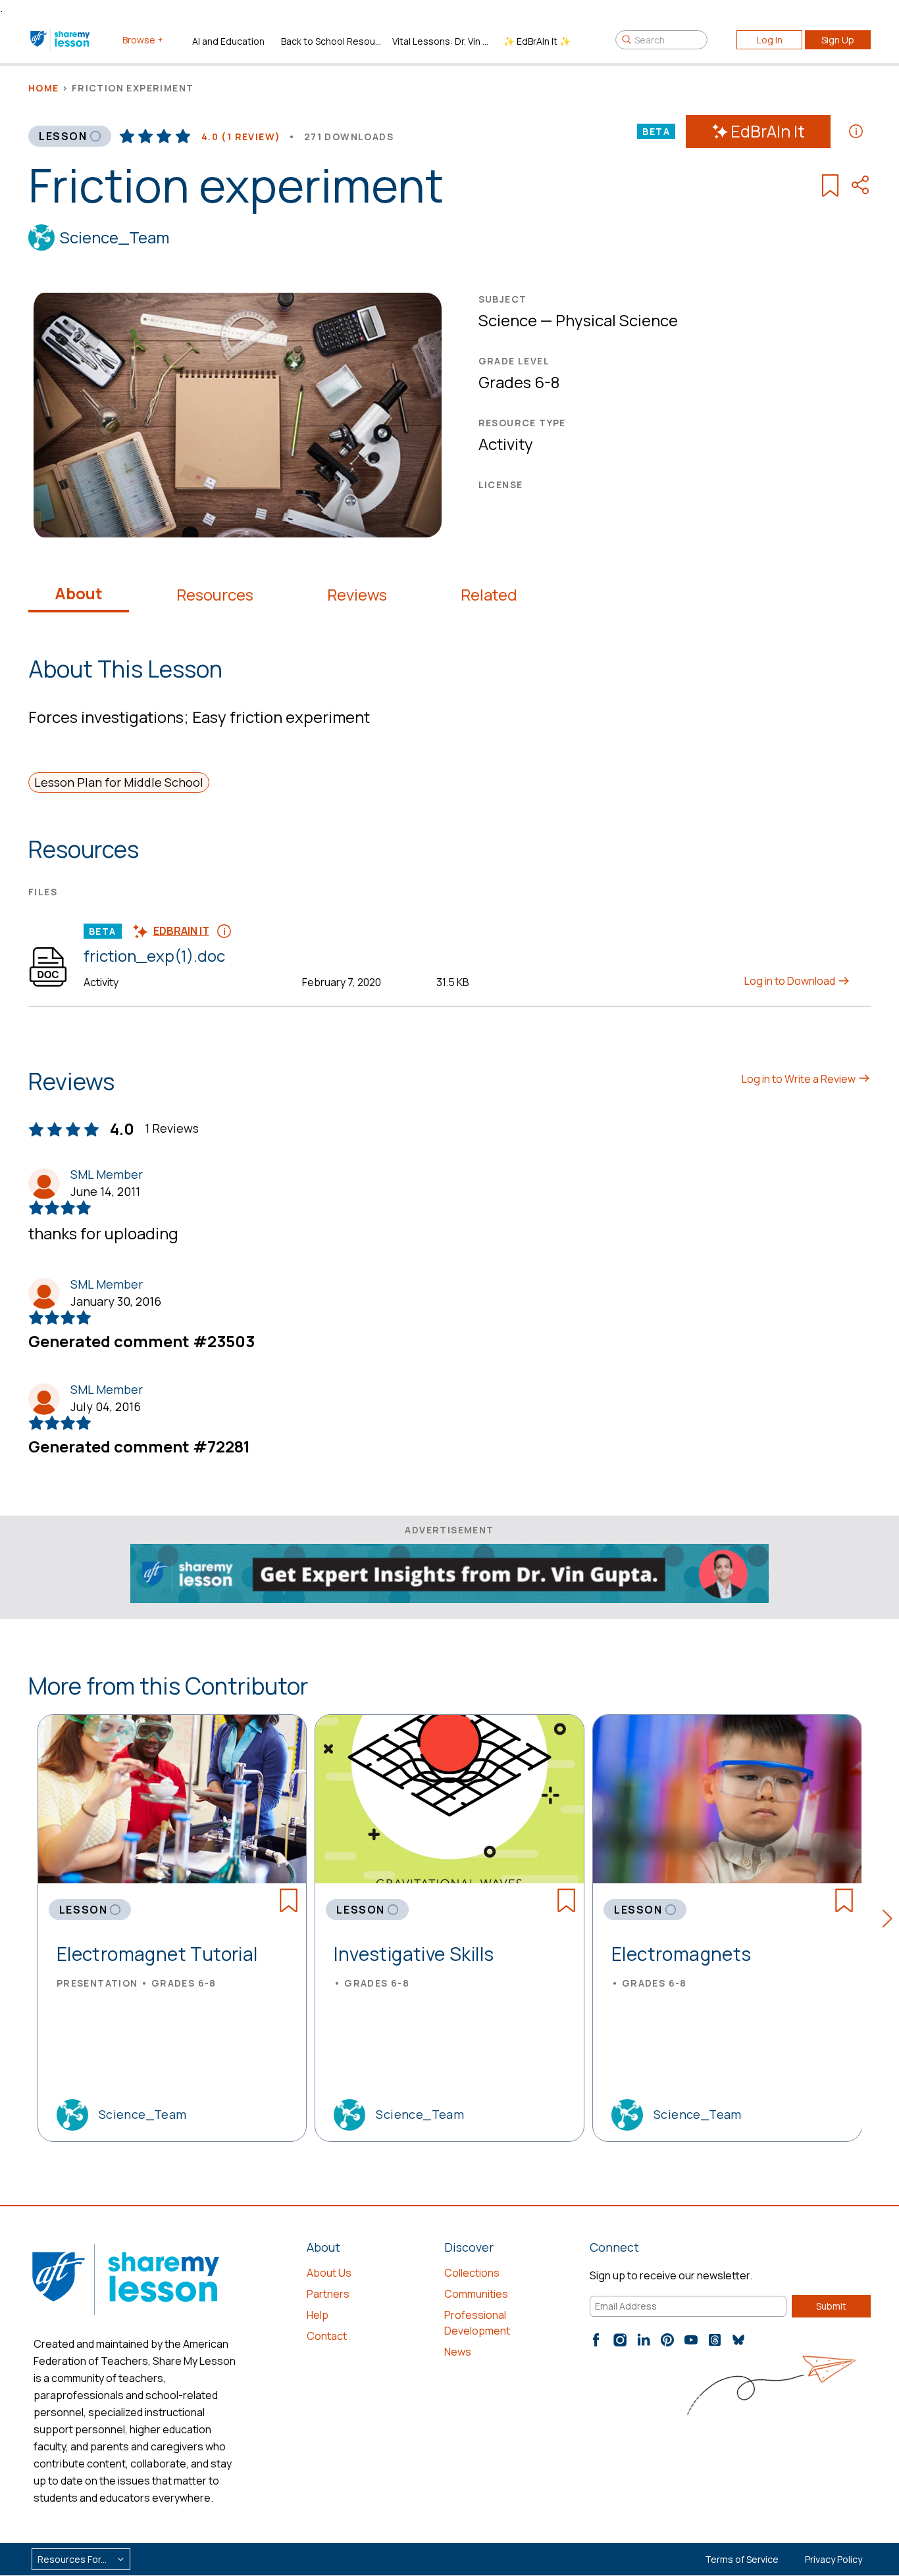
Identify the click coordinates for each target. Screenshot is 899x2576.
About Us (329, 2273)
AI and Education (228, 41)
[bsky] (738, 2340)
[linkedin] (644, 2340)
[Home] (61, 39)
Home (44, 88)
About (79, 593)
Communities (476, 2294)
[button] (891, 1921)
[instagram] (620, 2340)
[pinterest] (667, 2340)
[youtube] (691, 2340)
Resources (215, 595)
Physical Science (617, 320)
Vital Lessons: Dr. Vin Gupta (443, 41)
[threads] (715, 2340)
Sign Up (838, 40)
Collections (472, 2273)
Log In (770, 40)
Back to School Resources (331, 41)
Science (508, 320)
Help (318, 2315)
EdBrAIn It (768, 131)
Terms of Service (742, 2559)
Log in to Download (791, 981)
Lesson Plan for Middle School (119, 782)
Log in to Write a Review (800, 1079)
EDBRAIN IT (181, 931)
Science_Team (115, 237)
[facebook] (596, 2340)
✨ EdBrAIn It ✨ (537, 41)
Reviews (357, 595)
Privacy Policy (834, 2559)
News (458, 2352)
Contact (327, 2336)
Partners (328, 2294)
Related (489, 595)
